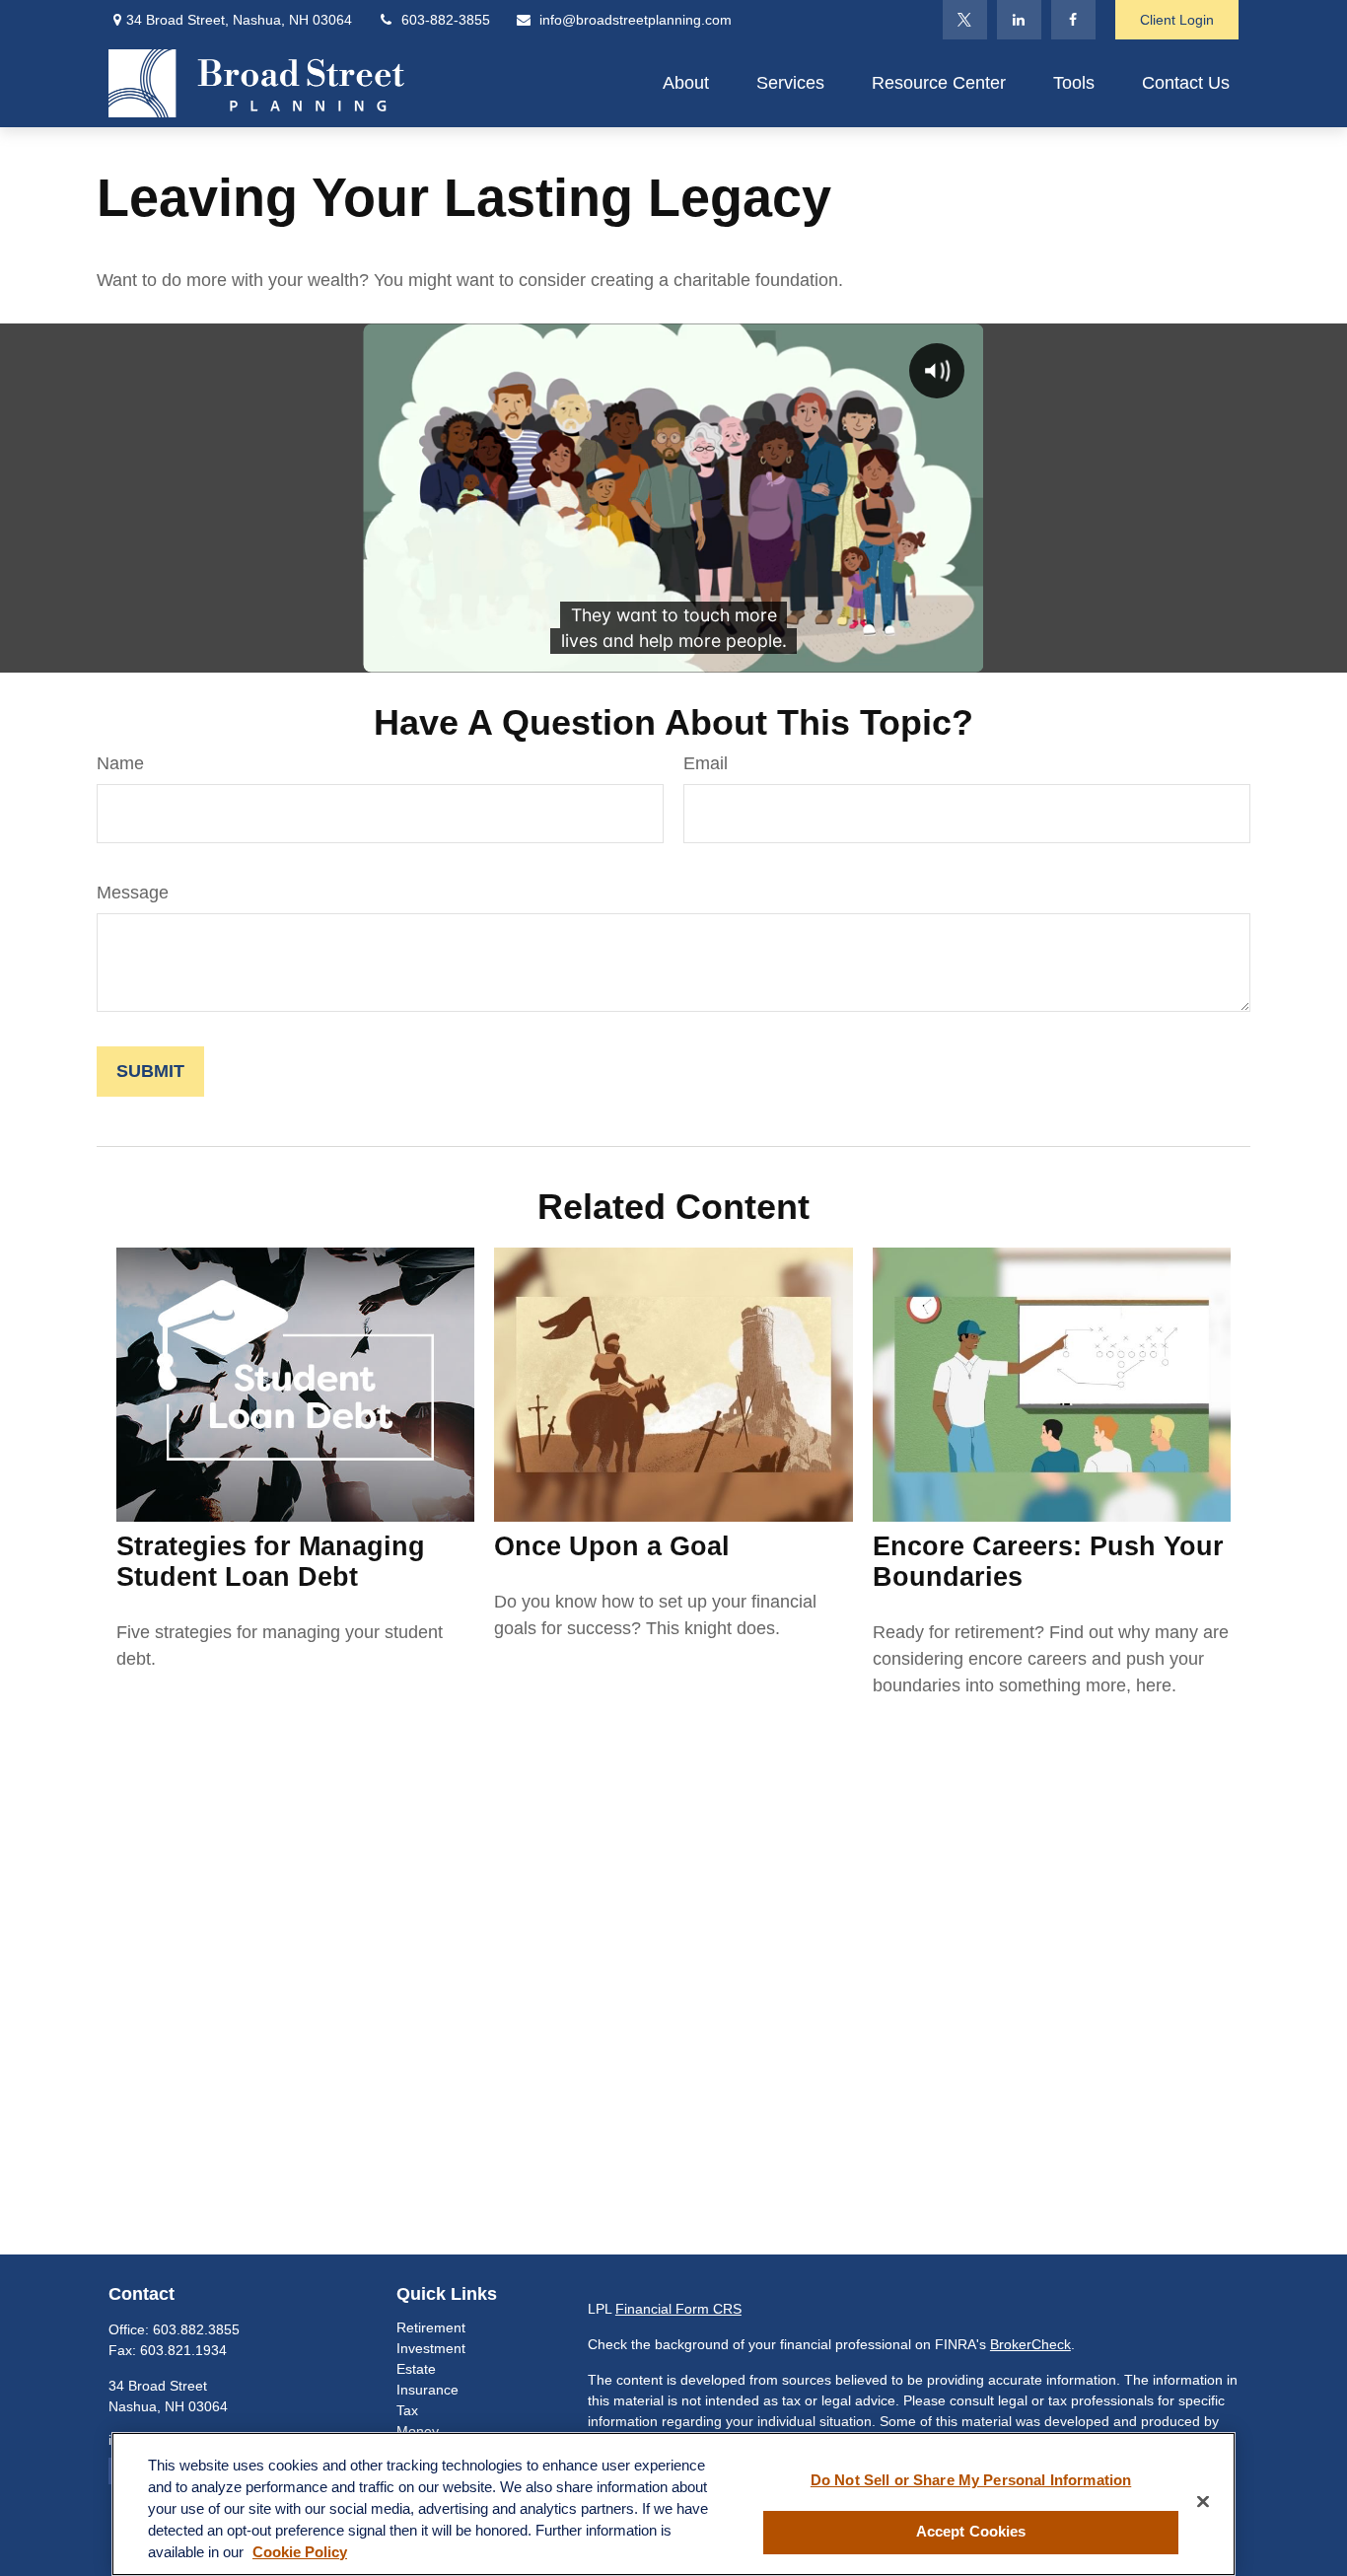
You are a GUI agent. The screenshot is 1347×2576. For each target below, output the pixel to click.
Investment (431, 2348)
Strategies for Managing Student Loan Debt (271, 1562)
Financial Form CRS (678, 2309)
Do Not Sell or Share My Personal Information (971, 2480)
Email (706, 763)
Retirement (431, 2327)
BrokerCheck (1030, 2344)
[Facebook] (1073, 20)
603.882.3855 (196, 2329)
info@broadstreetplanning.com (636, 20)
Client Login (1177, 20)
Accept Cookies (971, 2533)
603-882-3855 (446, 20)
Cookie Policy (300, 2552)
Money (418, 2431)
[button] (686, 83)
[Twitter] (965, 20)
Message (133, 893)
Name (120, 763)
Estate (416, 2369)
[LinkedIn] (1019, 20)
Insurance (427, 2390)
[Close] (1203, 2502)
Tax (407, 2410)
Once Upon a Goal (612, 1546)
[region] (673, 2504)
